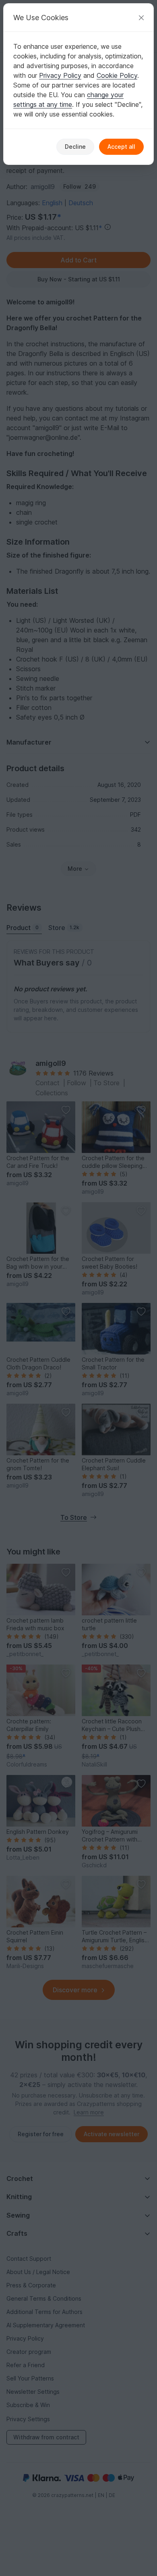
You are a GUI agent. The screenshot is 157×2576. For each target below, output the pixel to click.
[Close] (141, 18)
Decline (75, 147)
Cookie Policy (117, 75)
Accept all (121, 147)
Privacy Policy (60, 75)
